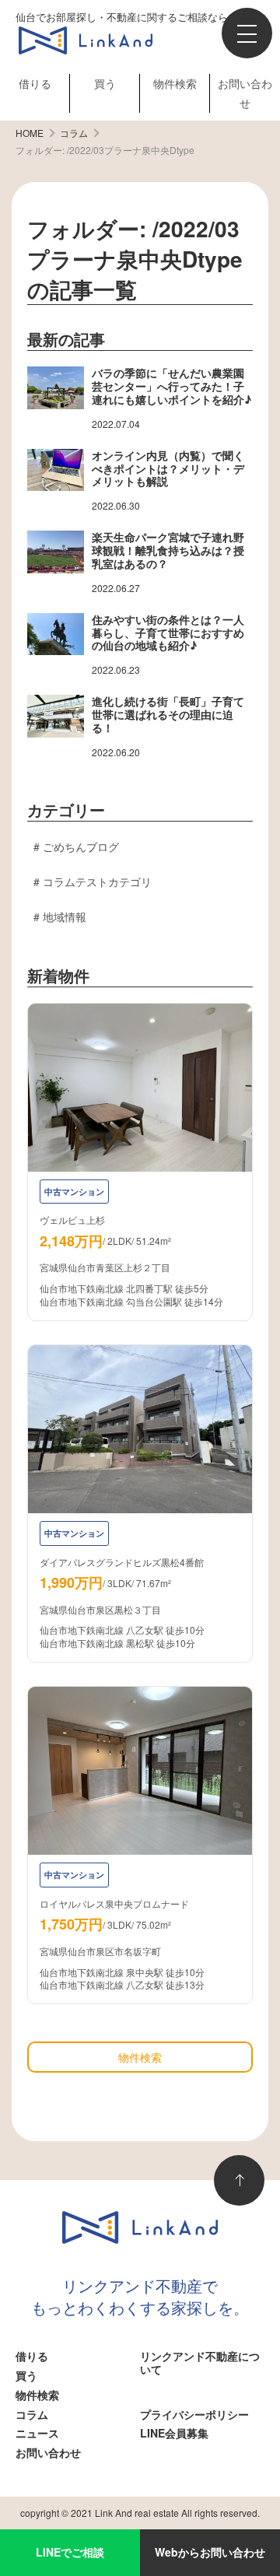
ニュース (37, 2433)
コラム (32, 2414)
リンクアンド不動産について (200, 2362)
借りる (35, 83)
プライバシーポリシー (194, 2414)
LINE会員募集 (174, 2433)
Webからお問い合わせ (210, 2552)
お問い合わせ (48, 2452)
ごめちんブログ (81, 846)
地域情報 (65, 916)
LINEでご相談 (70, 2552)
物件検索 (175, 83)
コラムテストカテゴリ (97, 881)
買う (105, 83)
